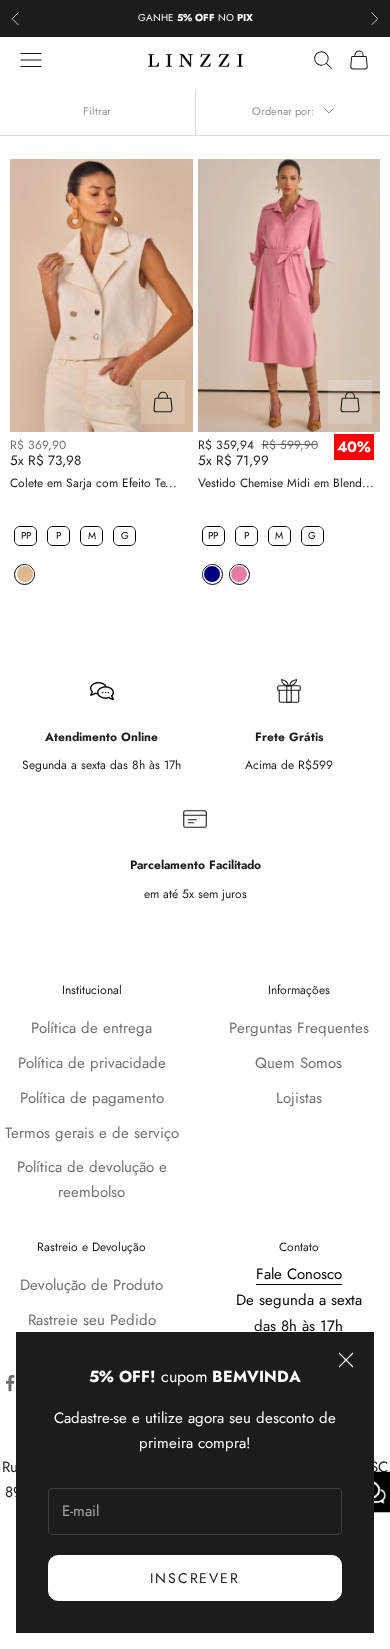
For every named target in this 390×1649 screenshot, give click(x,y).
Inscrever (194, 1578)
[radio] (23, 536)
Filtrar (97, 111)
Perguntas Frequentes (299, 1028)
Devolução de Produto (91, 1285)
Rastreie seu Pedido (92, 1320)
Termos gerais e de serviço (92, 1133)
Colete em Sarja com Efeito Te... (93, 483)
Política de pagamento (92, 1098)
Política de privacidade (92, 1063)
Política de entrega (91, 1028)
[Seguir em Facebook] (10, 1383)
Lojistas (299, 1098)
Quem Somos (298, 1063)
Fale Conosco (299, 1274)
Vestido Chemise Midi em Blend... (286, 483)
